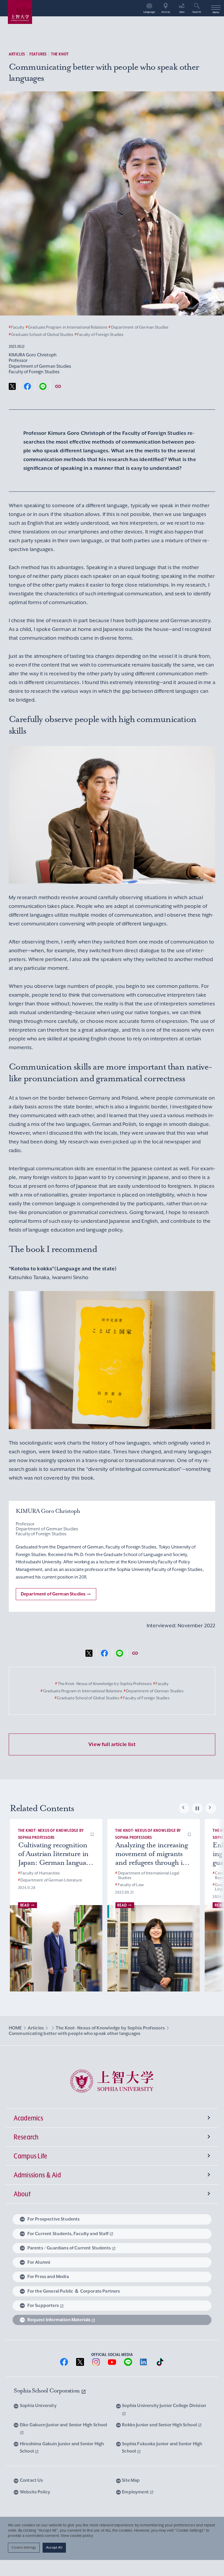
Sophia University (38, 2406)
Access (166, 12)
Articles (17, 54)
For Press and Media (48, 2277)
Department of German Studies (138, 327)
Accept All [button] (54, 2547)
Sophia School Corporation (47, 2391)
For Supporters (43, 2305)
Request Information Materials (59, 2320)
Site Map (131, 2480)
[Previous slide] (184, 1808)
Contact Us (31, 2480)
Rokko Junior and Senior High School (160, 2425)
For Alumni (39, 2262)
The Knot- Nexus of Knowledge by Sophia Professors (103, 1684)
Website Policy (35, 2492)
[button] (92, 1834)
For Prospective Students (54, 2219)
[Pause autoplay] (197, 1808)
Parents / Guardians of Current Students (69, 2248)
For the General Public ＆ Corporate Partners (74, 2291)
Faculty (16, 327)
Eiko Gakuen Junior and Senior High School (64, 2425)
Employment (136, 2492)
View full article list (112, 1744)
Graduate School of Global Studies (41, 335)
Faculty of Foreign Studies (99, 335)
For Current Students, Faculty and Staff (68, 2234)
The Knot (60, 54)
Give (182, 12)
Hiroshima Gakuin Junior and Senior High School (62, 2448)
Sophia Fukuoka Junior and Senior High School (162, 2448)
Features (38, 54)
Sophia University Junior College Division (164, 2406)
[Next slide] (211, 1808)
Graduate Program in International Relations (66, 327)
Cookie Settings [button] (24, 2547)
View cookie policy (77, 2536)
